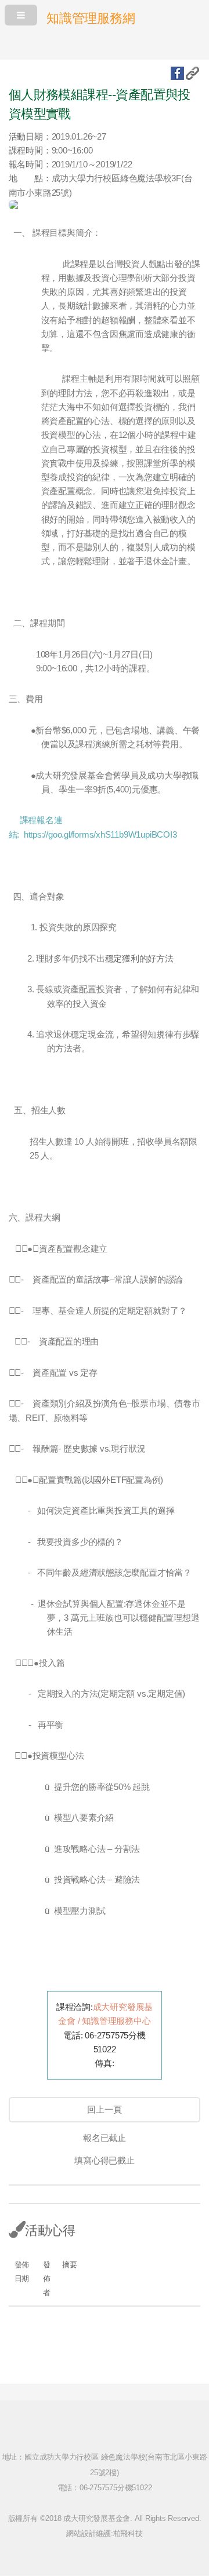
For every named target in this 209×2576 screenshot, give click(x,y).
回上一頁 (104, 2110)
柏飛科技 (128, 2533)
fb (177, 73)
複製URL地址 (192, 73)
